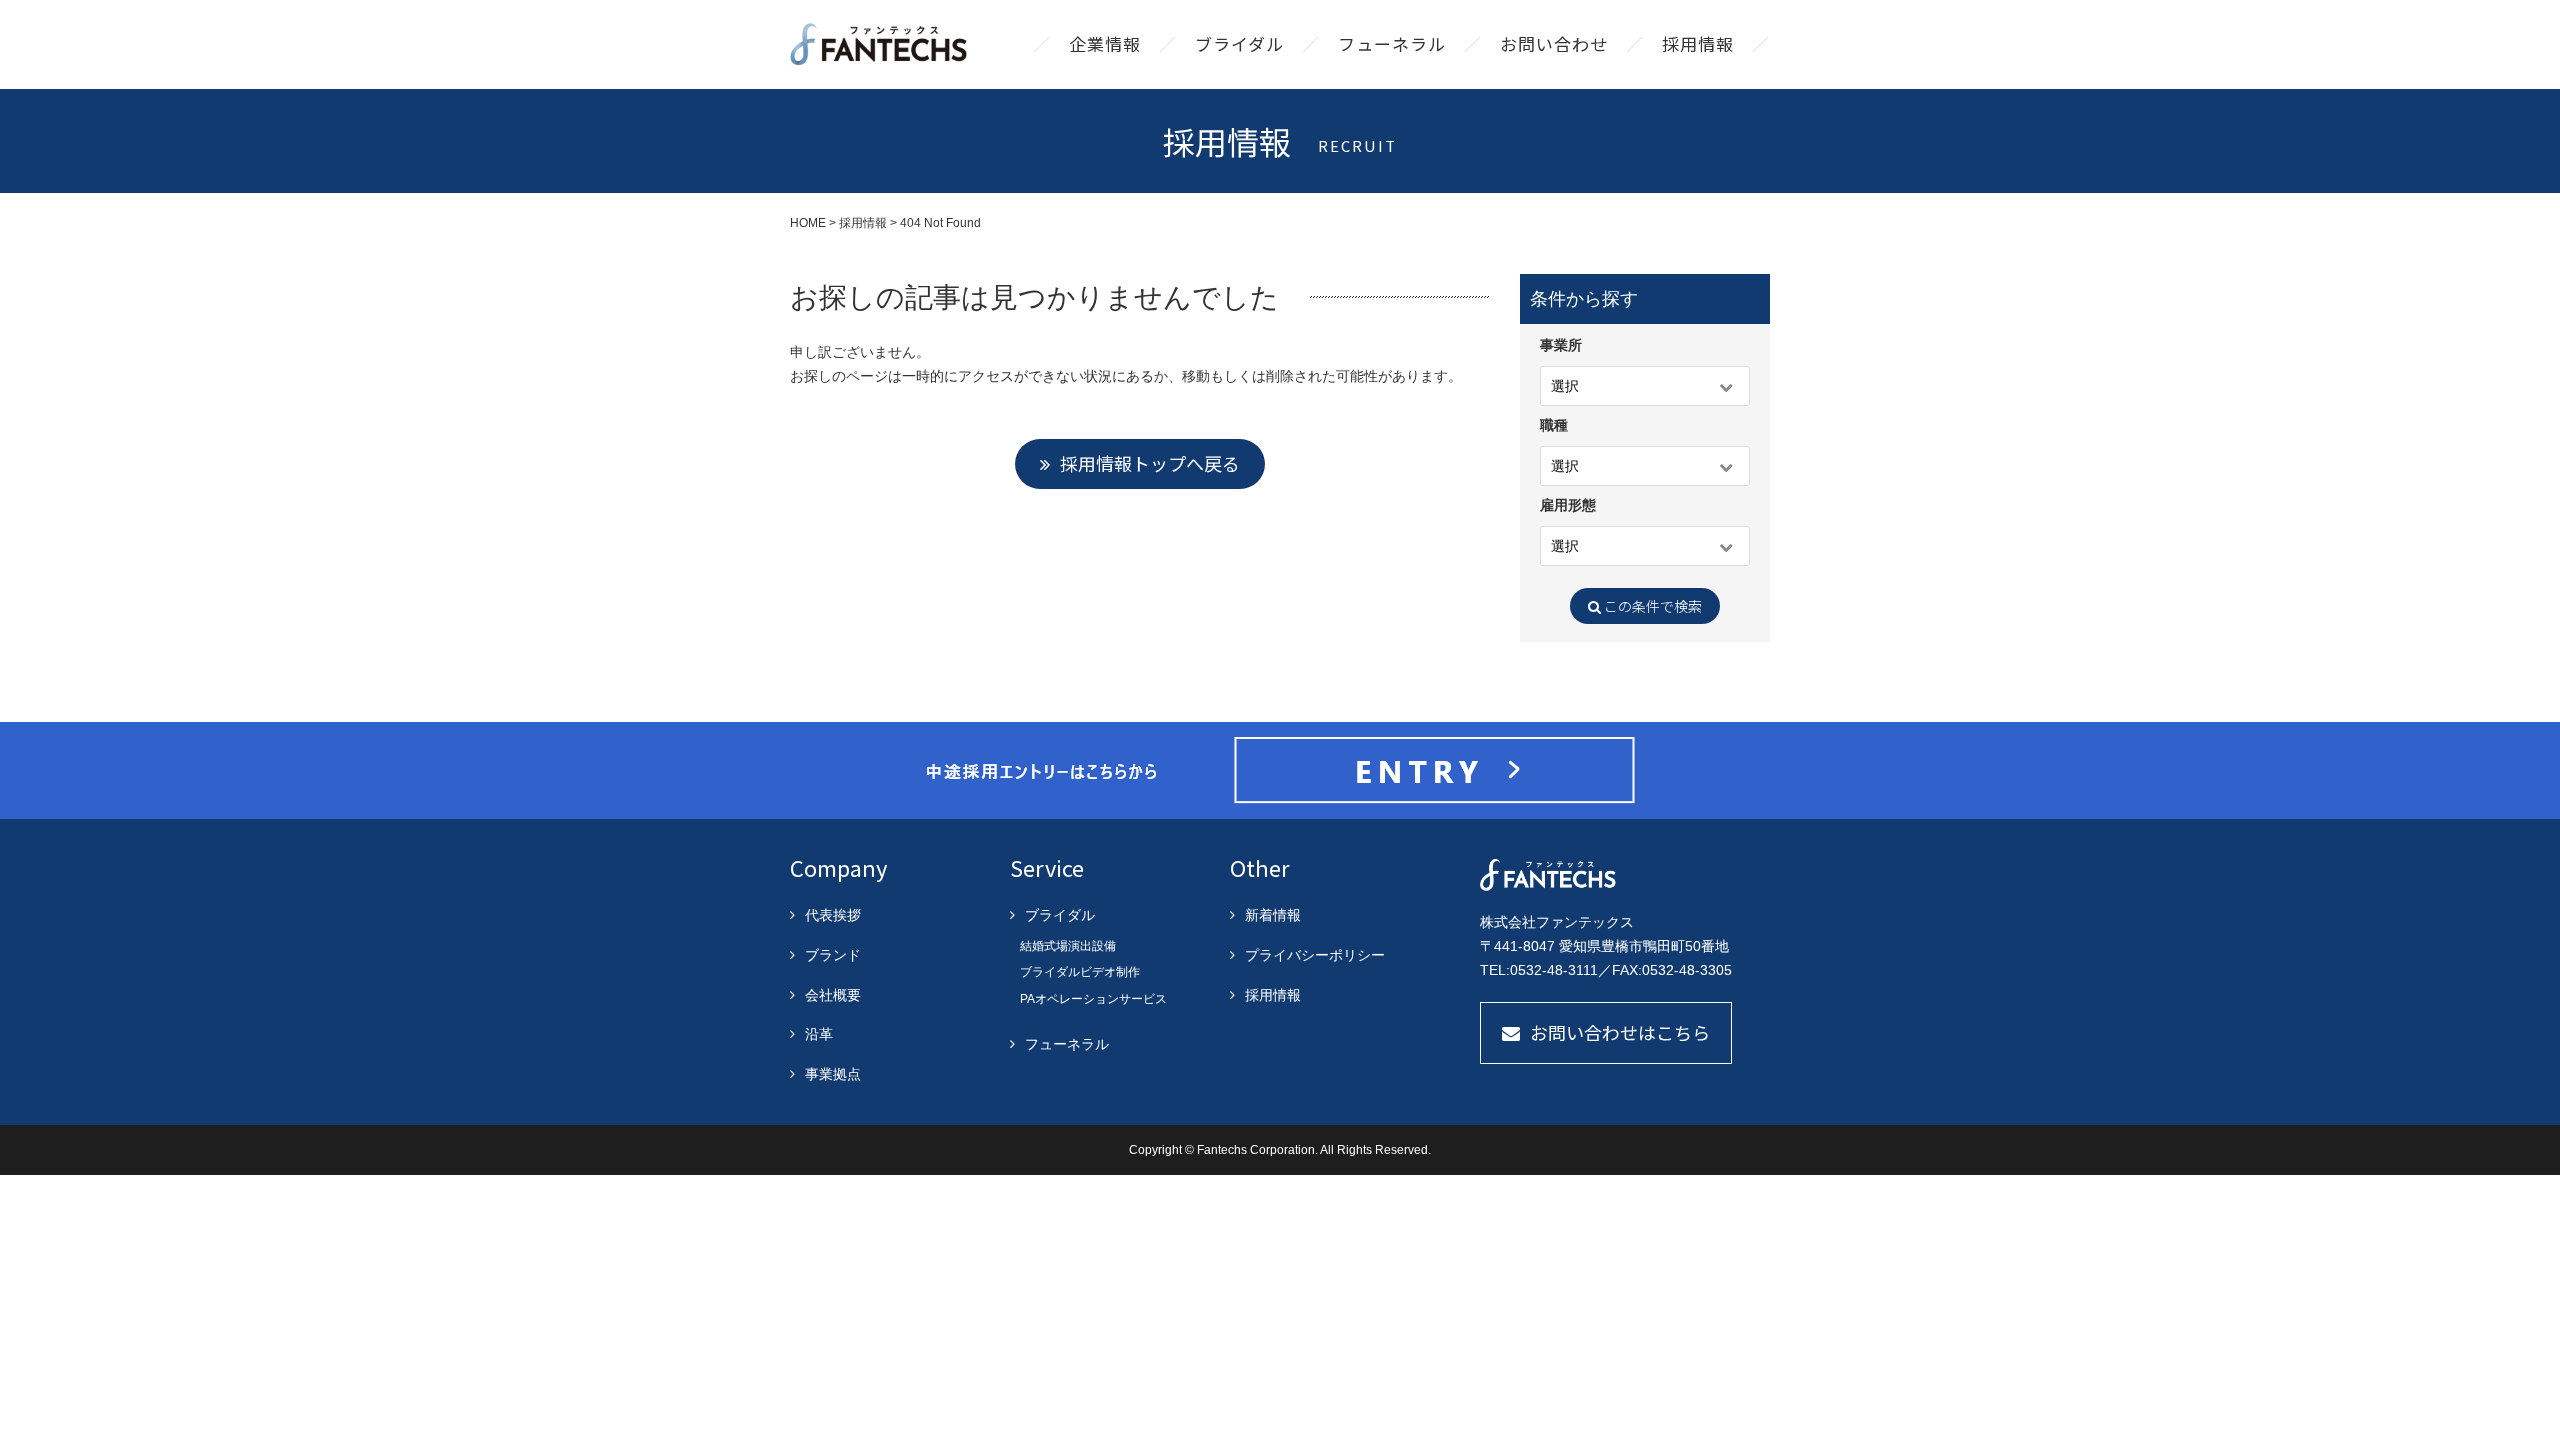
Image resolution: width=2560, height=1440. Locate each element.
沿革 (819, 1034)
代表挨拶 (833, 915)
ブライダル (1239, 43)
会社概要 (833, 995)
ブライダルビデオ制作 (1080, 972)
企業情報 (1105, 43)
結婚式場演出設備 (1068, 946)
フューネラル (1392, 43)
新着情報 (1273, 915)
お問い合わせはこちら (1620, 1032)
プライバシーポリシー (1315, 955)
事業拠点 (833, 1074)
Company (838, 867)
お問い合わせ (1554, 43)
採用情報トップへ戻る (1150, 463)
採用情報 (1698, 43)
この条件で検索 (1651, 606)
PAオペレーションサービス (1093, 999)
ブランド (833, 955)
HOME (808, 223)
